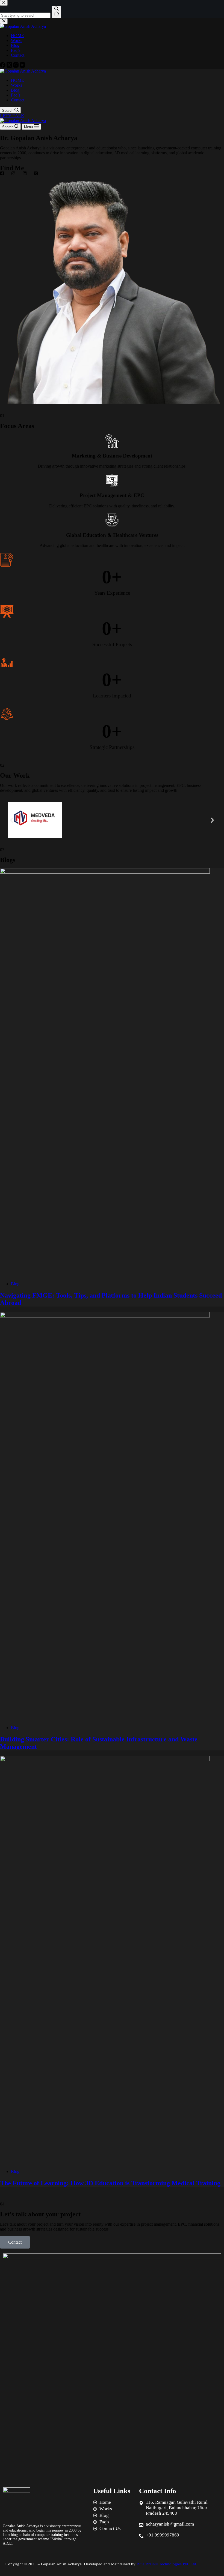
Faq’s (16, 95)
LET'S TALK (12, 116)
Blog (15, 90)
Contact (18, 100)
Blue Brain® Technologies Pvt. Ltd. (167, 2564)
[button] (12, 820)
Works (17, 85)
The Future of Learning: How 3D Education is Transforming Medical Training (110, 2183)
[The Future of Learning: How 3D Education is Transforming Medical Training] (105, 1760)
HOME (17, 80)
